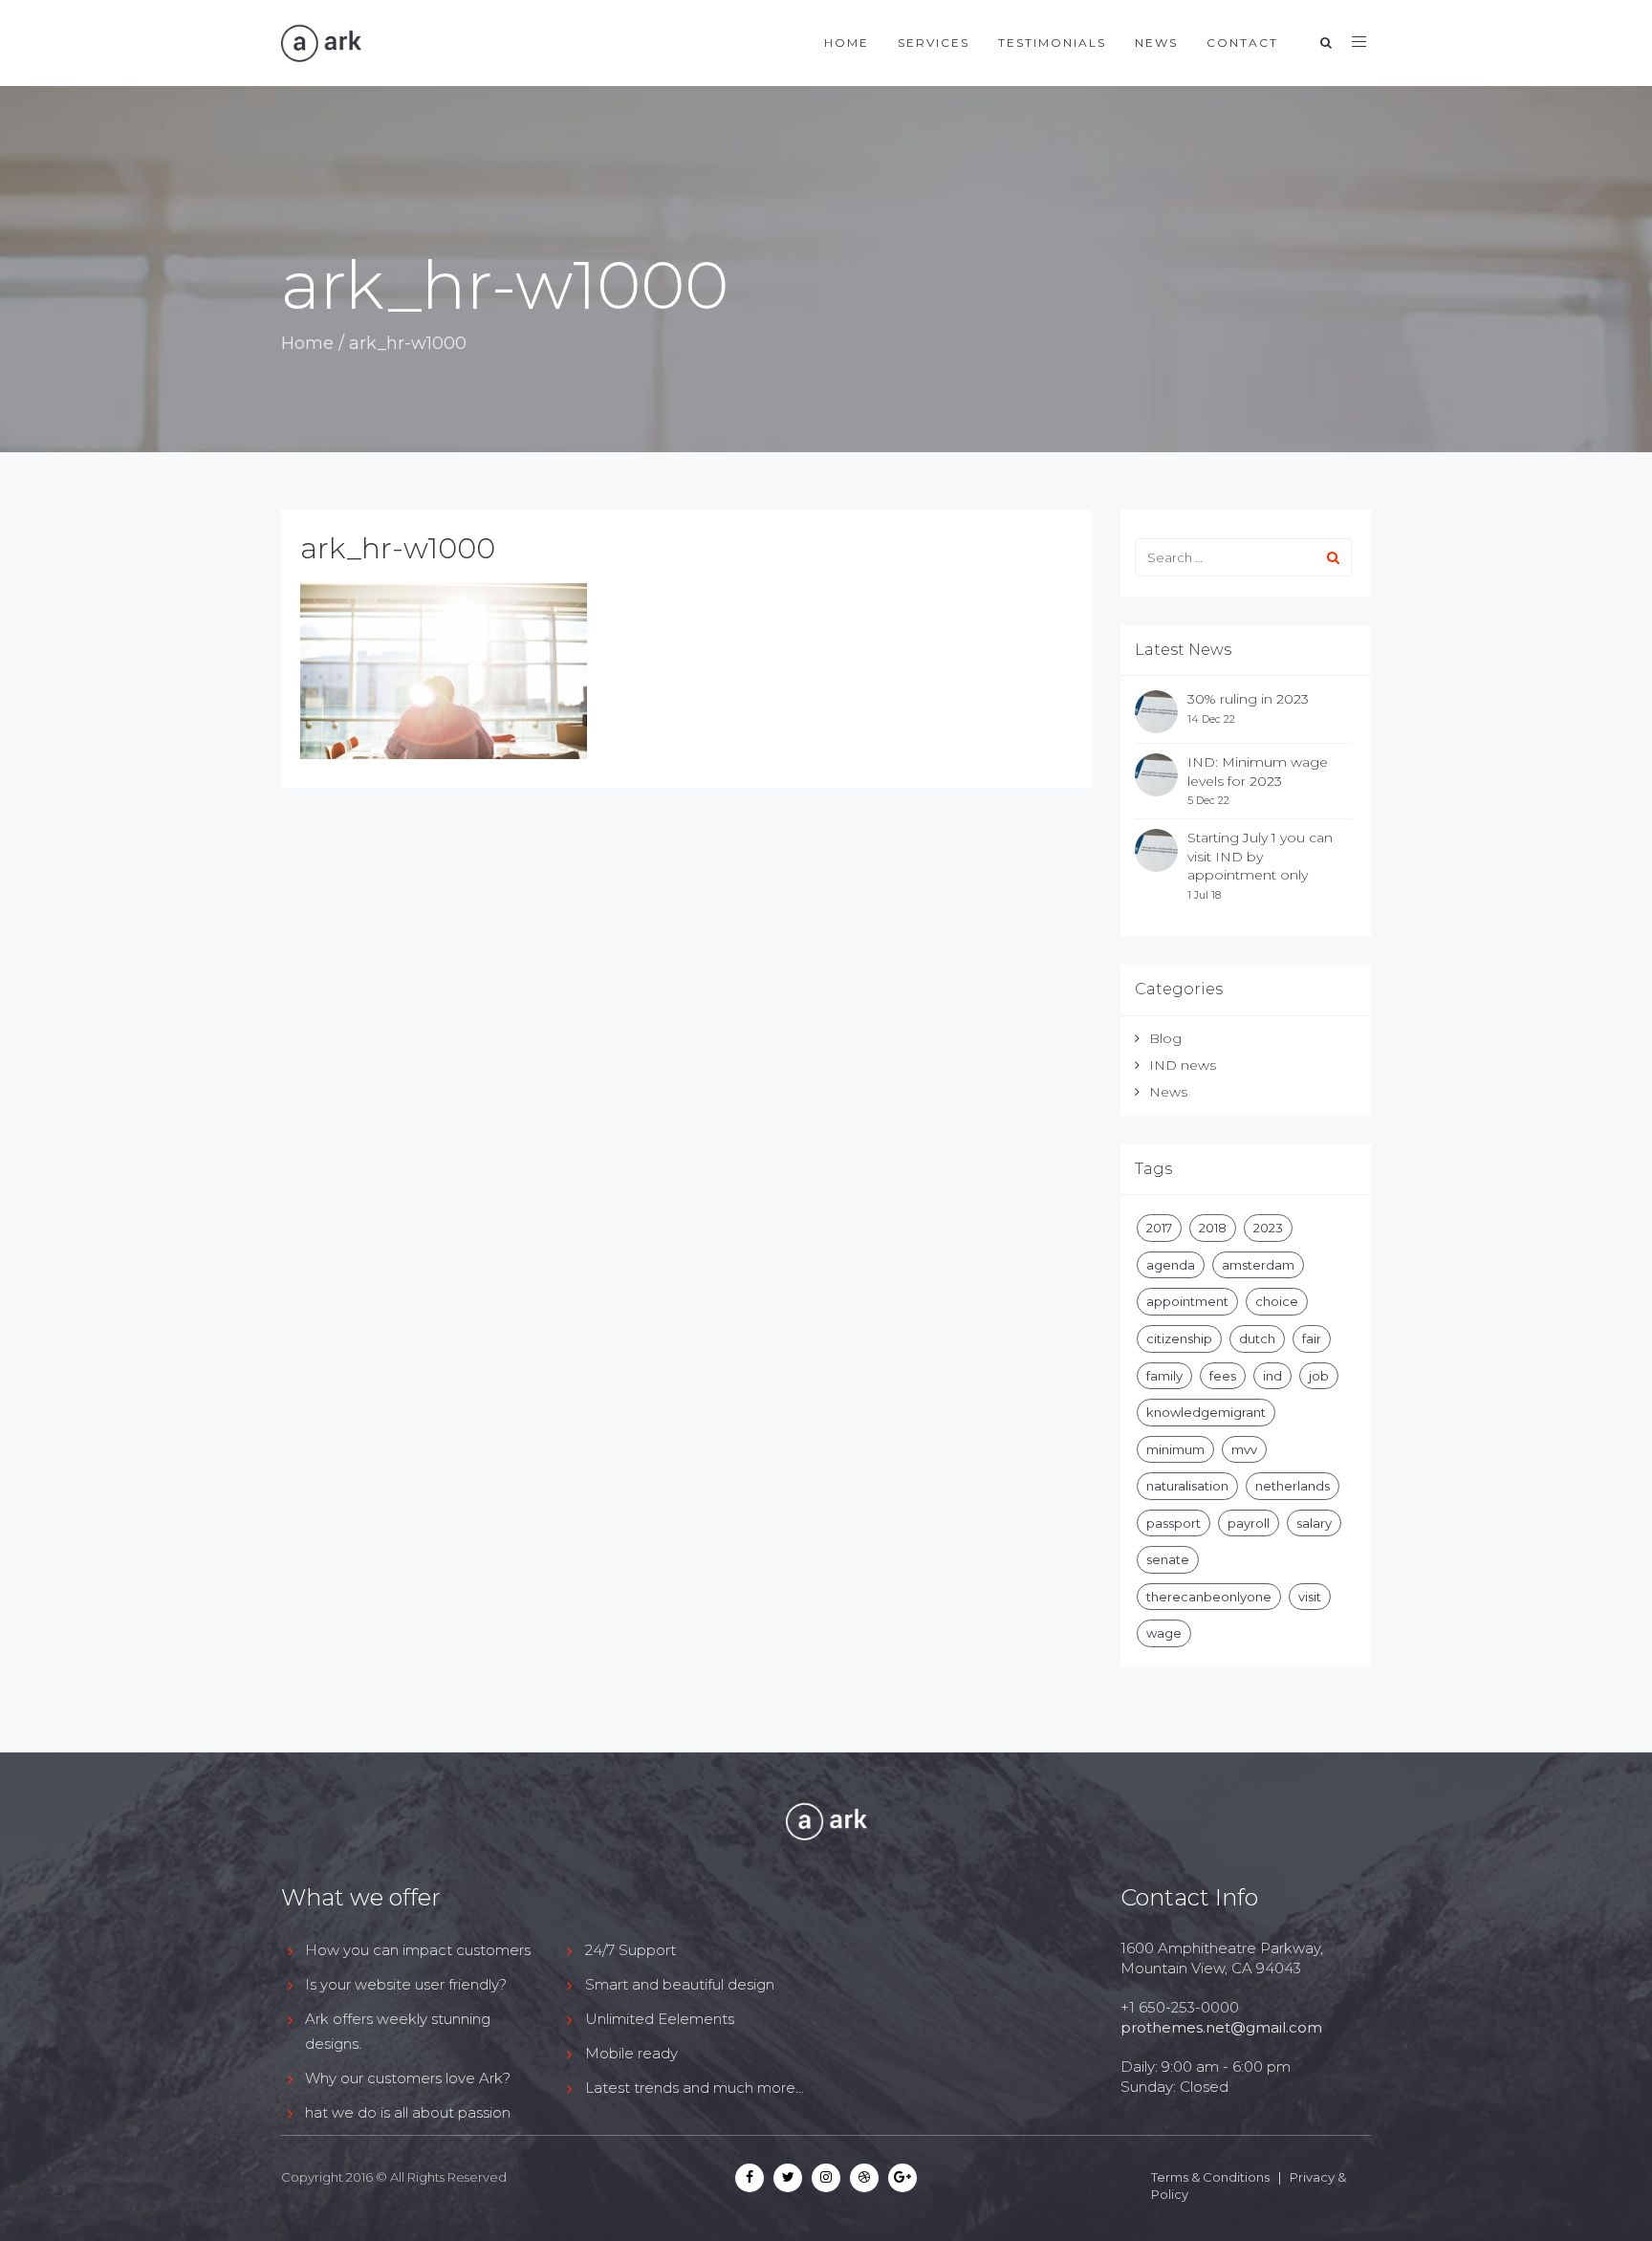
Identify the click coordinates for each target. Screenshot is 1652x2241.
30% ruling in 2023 (1248, 699)
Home (847, 43)
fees (1223, 1376)
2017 (1159, 1228)
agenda (1171, 1265)
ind (1272, 1376)
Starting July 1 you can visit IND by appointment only (1260, 856)
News (1156, 43)
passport (1174, 1523)
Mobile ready (631, 2053)
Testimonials (1052, 43)
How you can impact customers (418, 1950)
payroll (1249, 1523)
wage (1164, 1633)
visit (1310, 1597)
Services (934, 43)
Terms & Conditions (1210, 2177)
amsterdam (1258, 1265)
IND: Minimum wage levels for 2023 (1258, 772)
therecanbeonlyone (1209, 1597)
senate (1168, 1559)
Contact (1242, 43)
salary (1314, 1523)
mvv (1244, 1449)
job (1319, 1376)
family (1164, 1376)
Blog (1165, 1038)
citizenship (1179, 1338)
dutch (1257, 1338)
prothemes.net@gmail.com (1221, 2027)
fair (1312, 1338)
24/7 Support (630, 1950)
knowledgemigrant (1206, 1412)
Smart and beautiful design (680, 1984)
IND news (1183, 1065)
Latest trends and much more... (695, 2088)
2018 (1213, 1228)
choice (1277, 1301)
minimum (1175, 1449)
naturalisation (1187, 1486)
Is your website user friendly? (406, 1984)
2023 (1268, 1228)
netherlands (1293, 1486)
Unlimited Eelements (660, 2019)
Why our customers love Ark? (408, 2078)
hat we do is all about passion (408, 2112)
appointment (1187, 1301)
